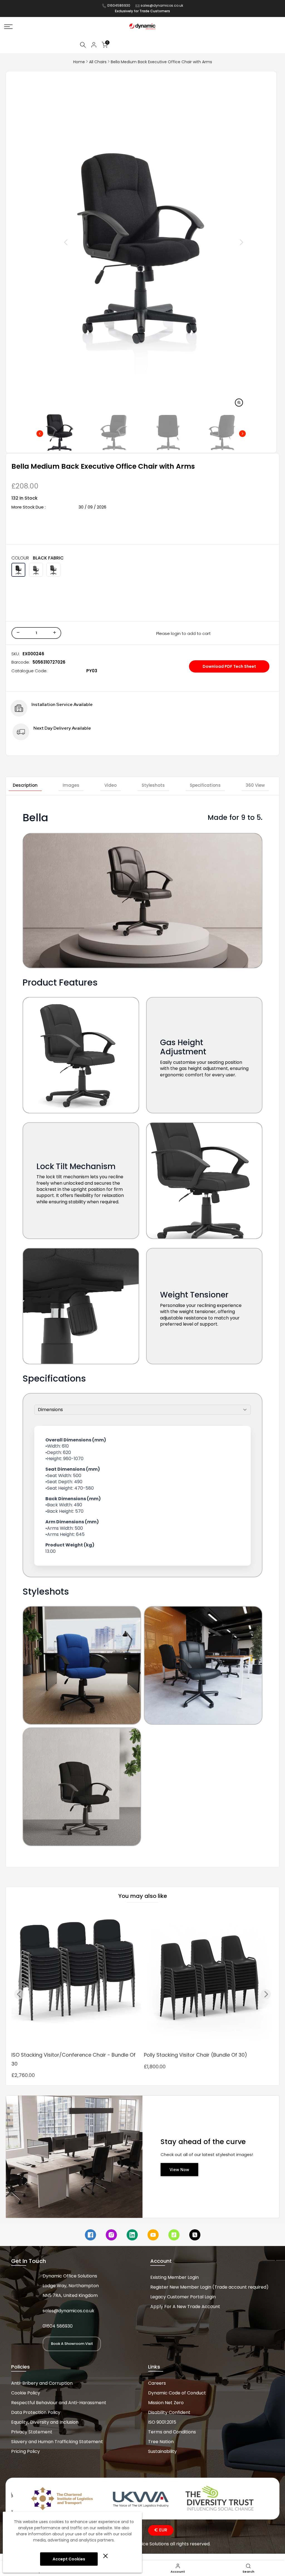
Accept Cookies (69, 2559)
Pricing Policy (25, 2451)
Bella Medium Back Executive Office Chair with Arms (161, 62)
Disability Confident (169, 2412)
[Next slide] (229, 242)
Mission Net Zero (166, 2403)
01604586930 (119, 5)
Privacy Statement (32, 2432)
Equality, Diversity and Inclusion (45, 2422)
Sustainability (162, 2451)
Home (79, 62)
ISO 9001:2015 (162, 2422)
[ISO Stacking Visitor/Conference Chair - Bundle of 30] (76, 1979)
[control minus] (17, 633)
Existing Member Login (175, 2277)
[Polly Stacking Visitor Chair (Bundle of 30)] (209, 1979)
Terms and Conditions (172, 2432)
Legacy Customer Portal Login (183, 2297)
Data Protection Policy (36, 2412)
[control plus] (56, 633)
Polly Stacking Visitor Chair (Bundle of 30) (196, 2055)
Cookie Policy (26, 2393)
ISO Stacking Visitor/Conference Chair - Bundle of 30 (73, 2059)
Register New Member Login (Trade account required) (209, 2287)
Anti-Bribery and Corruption (42, 2383)
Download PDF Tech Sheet (229, 666)
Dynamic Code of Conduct (177, 2393)
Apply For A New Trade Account (185, 2307)
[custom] (90, 2235)
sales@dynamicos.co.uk (162, 5)
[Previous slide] (53, 242)
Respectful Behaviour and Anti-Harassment (59, 2403)
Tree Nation (161, 2442)
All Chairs (98, 62)
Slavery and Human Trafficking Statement (57, 2442)
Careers (157, 2383)
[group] (60, 432)
